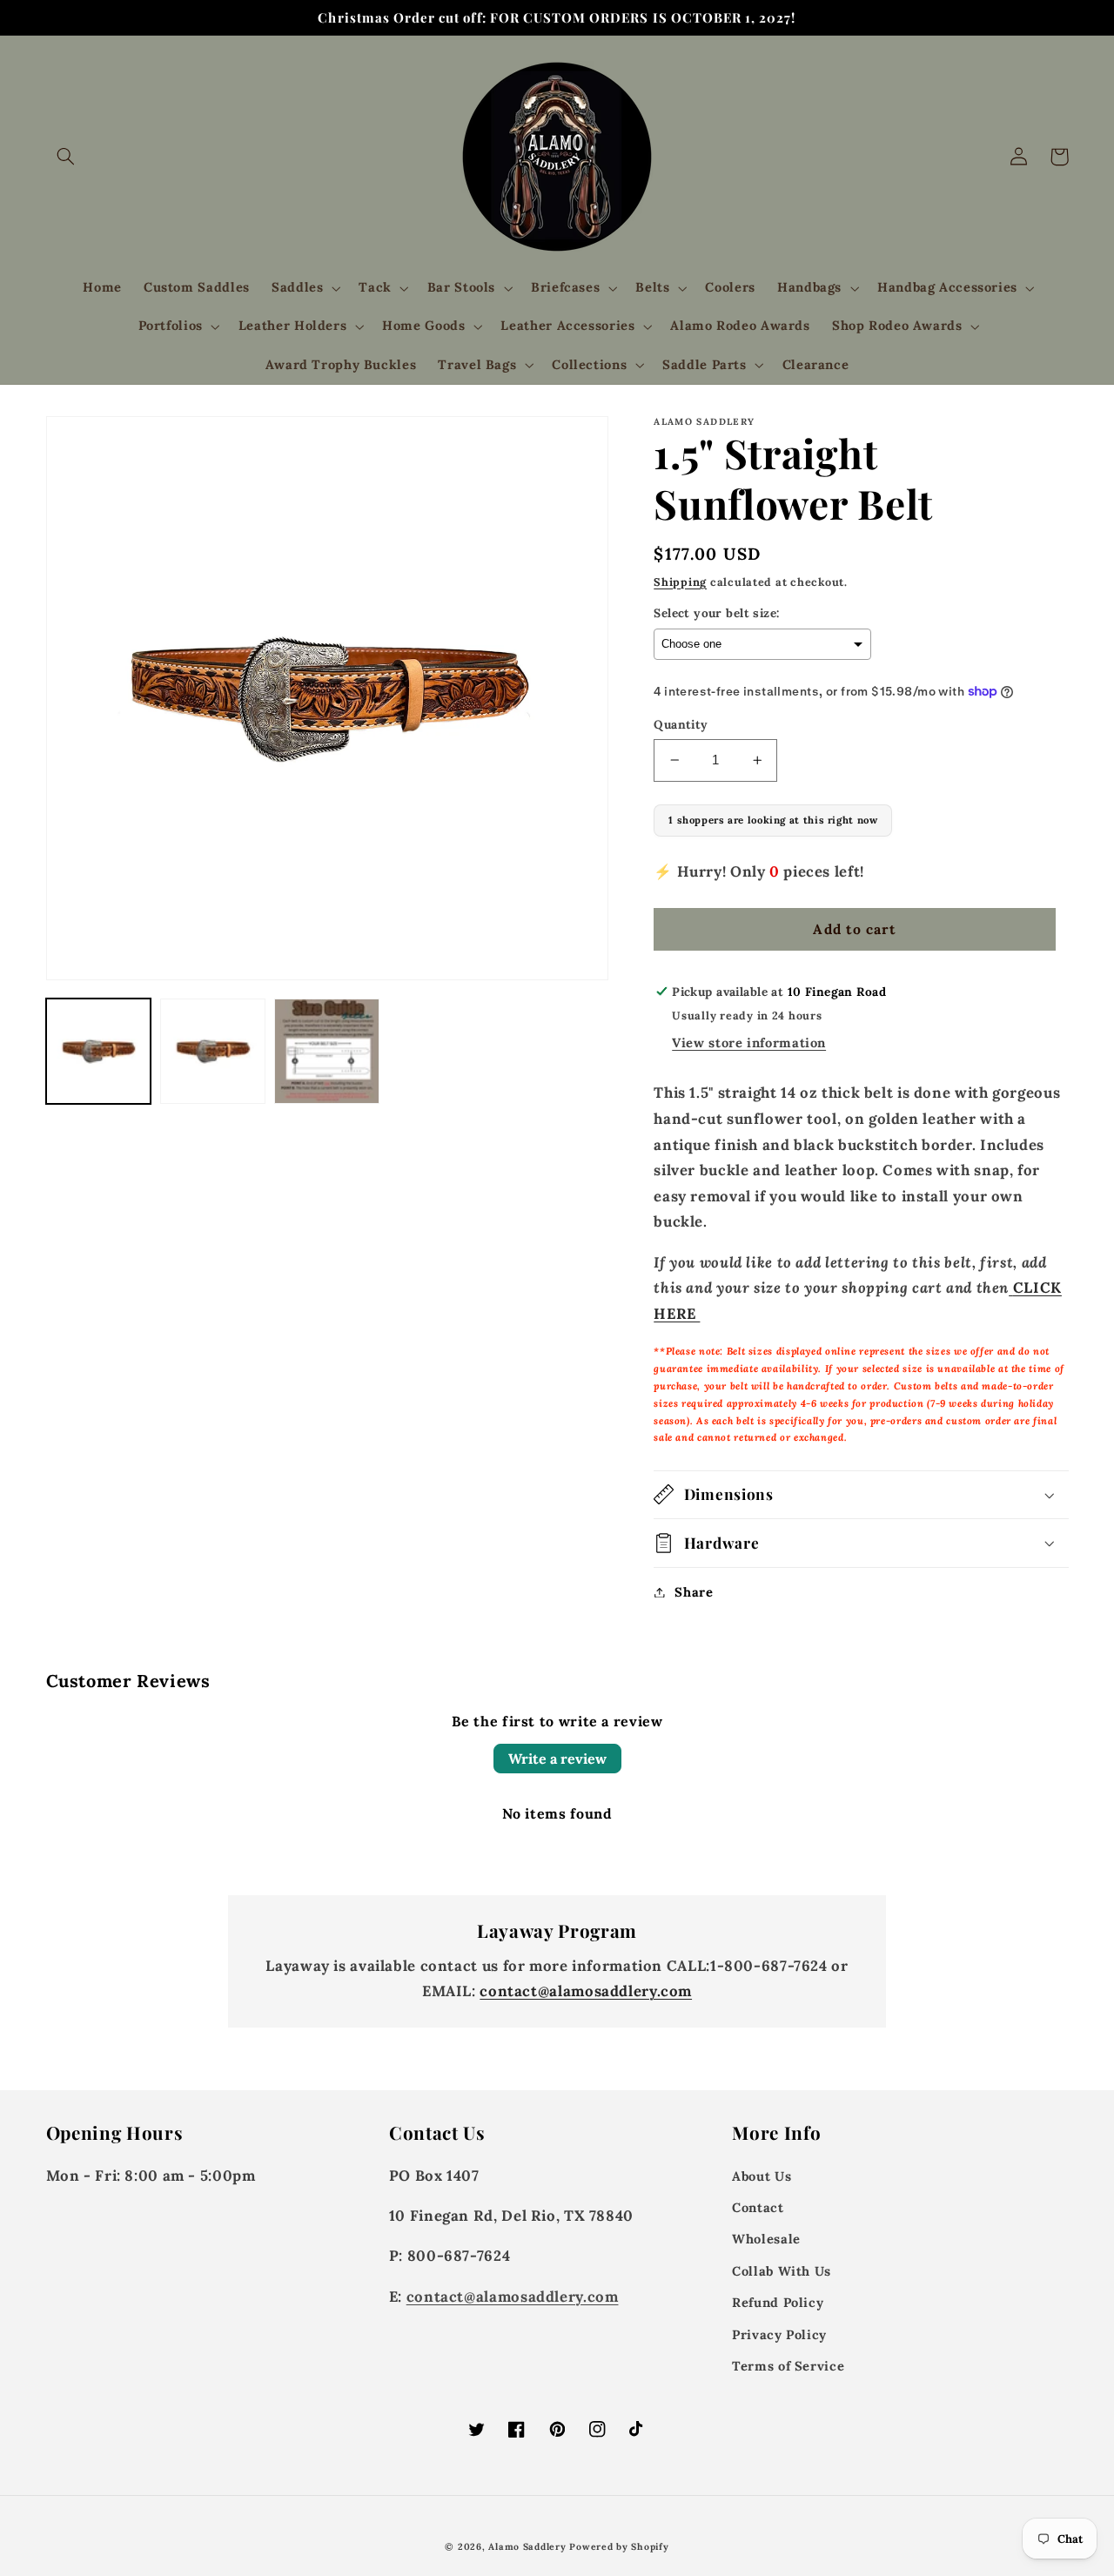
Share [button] (694, 1592)
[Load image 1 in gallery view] (99, 1051)
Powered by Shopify (619, 2546)
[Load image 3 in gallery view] (327, 1051)
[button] (66, 157)
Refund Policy (778, 2302)
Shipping (680, 582)
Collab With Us (782, 2271)
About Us (762, 2176)
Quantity (681, 724)
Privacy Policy (779, 2334)
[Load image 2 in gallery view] (213, 1051)
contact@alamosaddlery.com (586, 1991)
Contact (758, 2207)
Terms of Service (788, 2366)
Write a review (557, 1759)
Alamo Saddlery (527, 2546)
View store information (749, 1043)
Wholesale (766, 2239)
